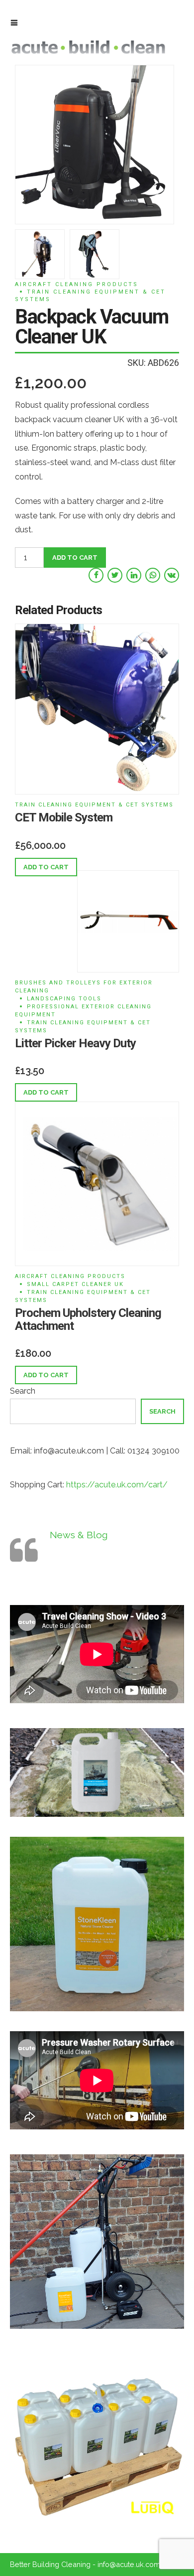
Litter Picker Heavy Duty (75, 1043)
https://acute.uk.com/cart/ (117, 1485)
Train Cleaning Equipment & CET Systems (90, 296)
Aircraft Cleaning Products (77, 284)
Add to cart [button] (46, 867)
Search (23, 1391)
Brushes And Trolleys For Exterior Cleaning (84, 987)
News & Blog (79, 1535)
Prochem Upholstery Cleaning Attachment (88, 1319)
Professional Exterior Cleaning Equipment (83, 1011)
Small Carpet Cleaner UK (75, 1284)
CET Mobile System (64, 817)
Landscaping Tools (64, 999)
